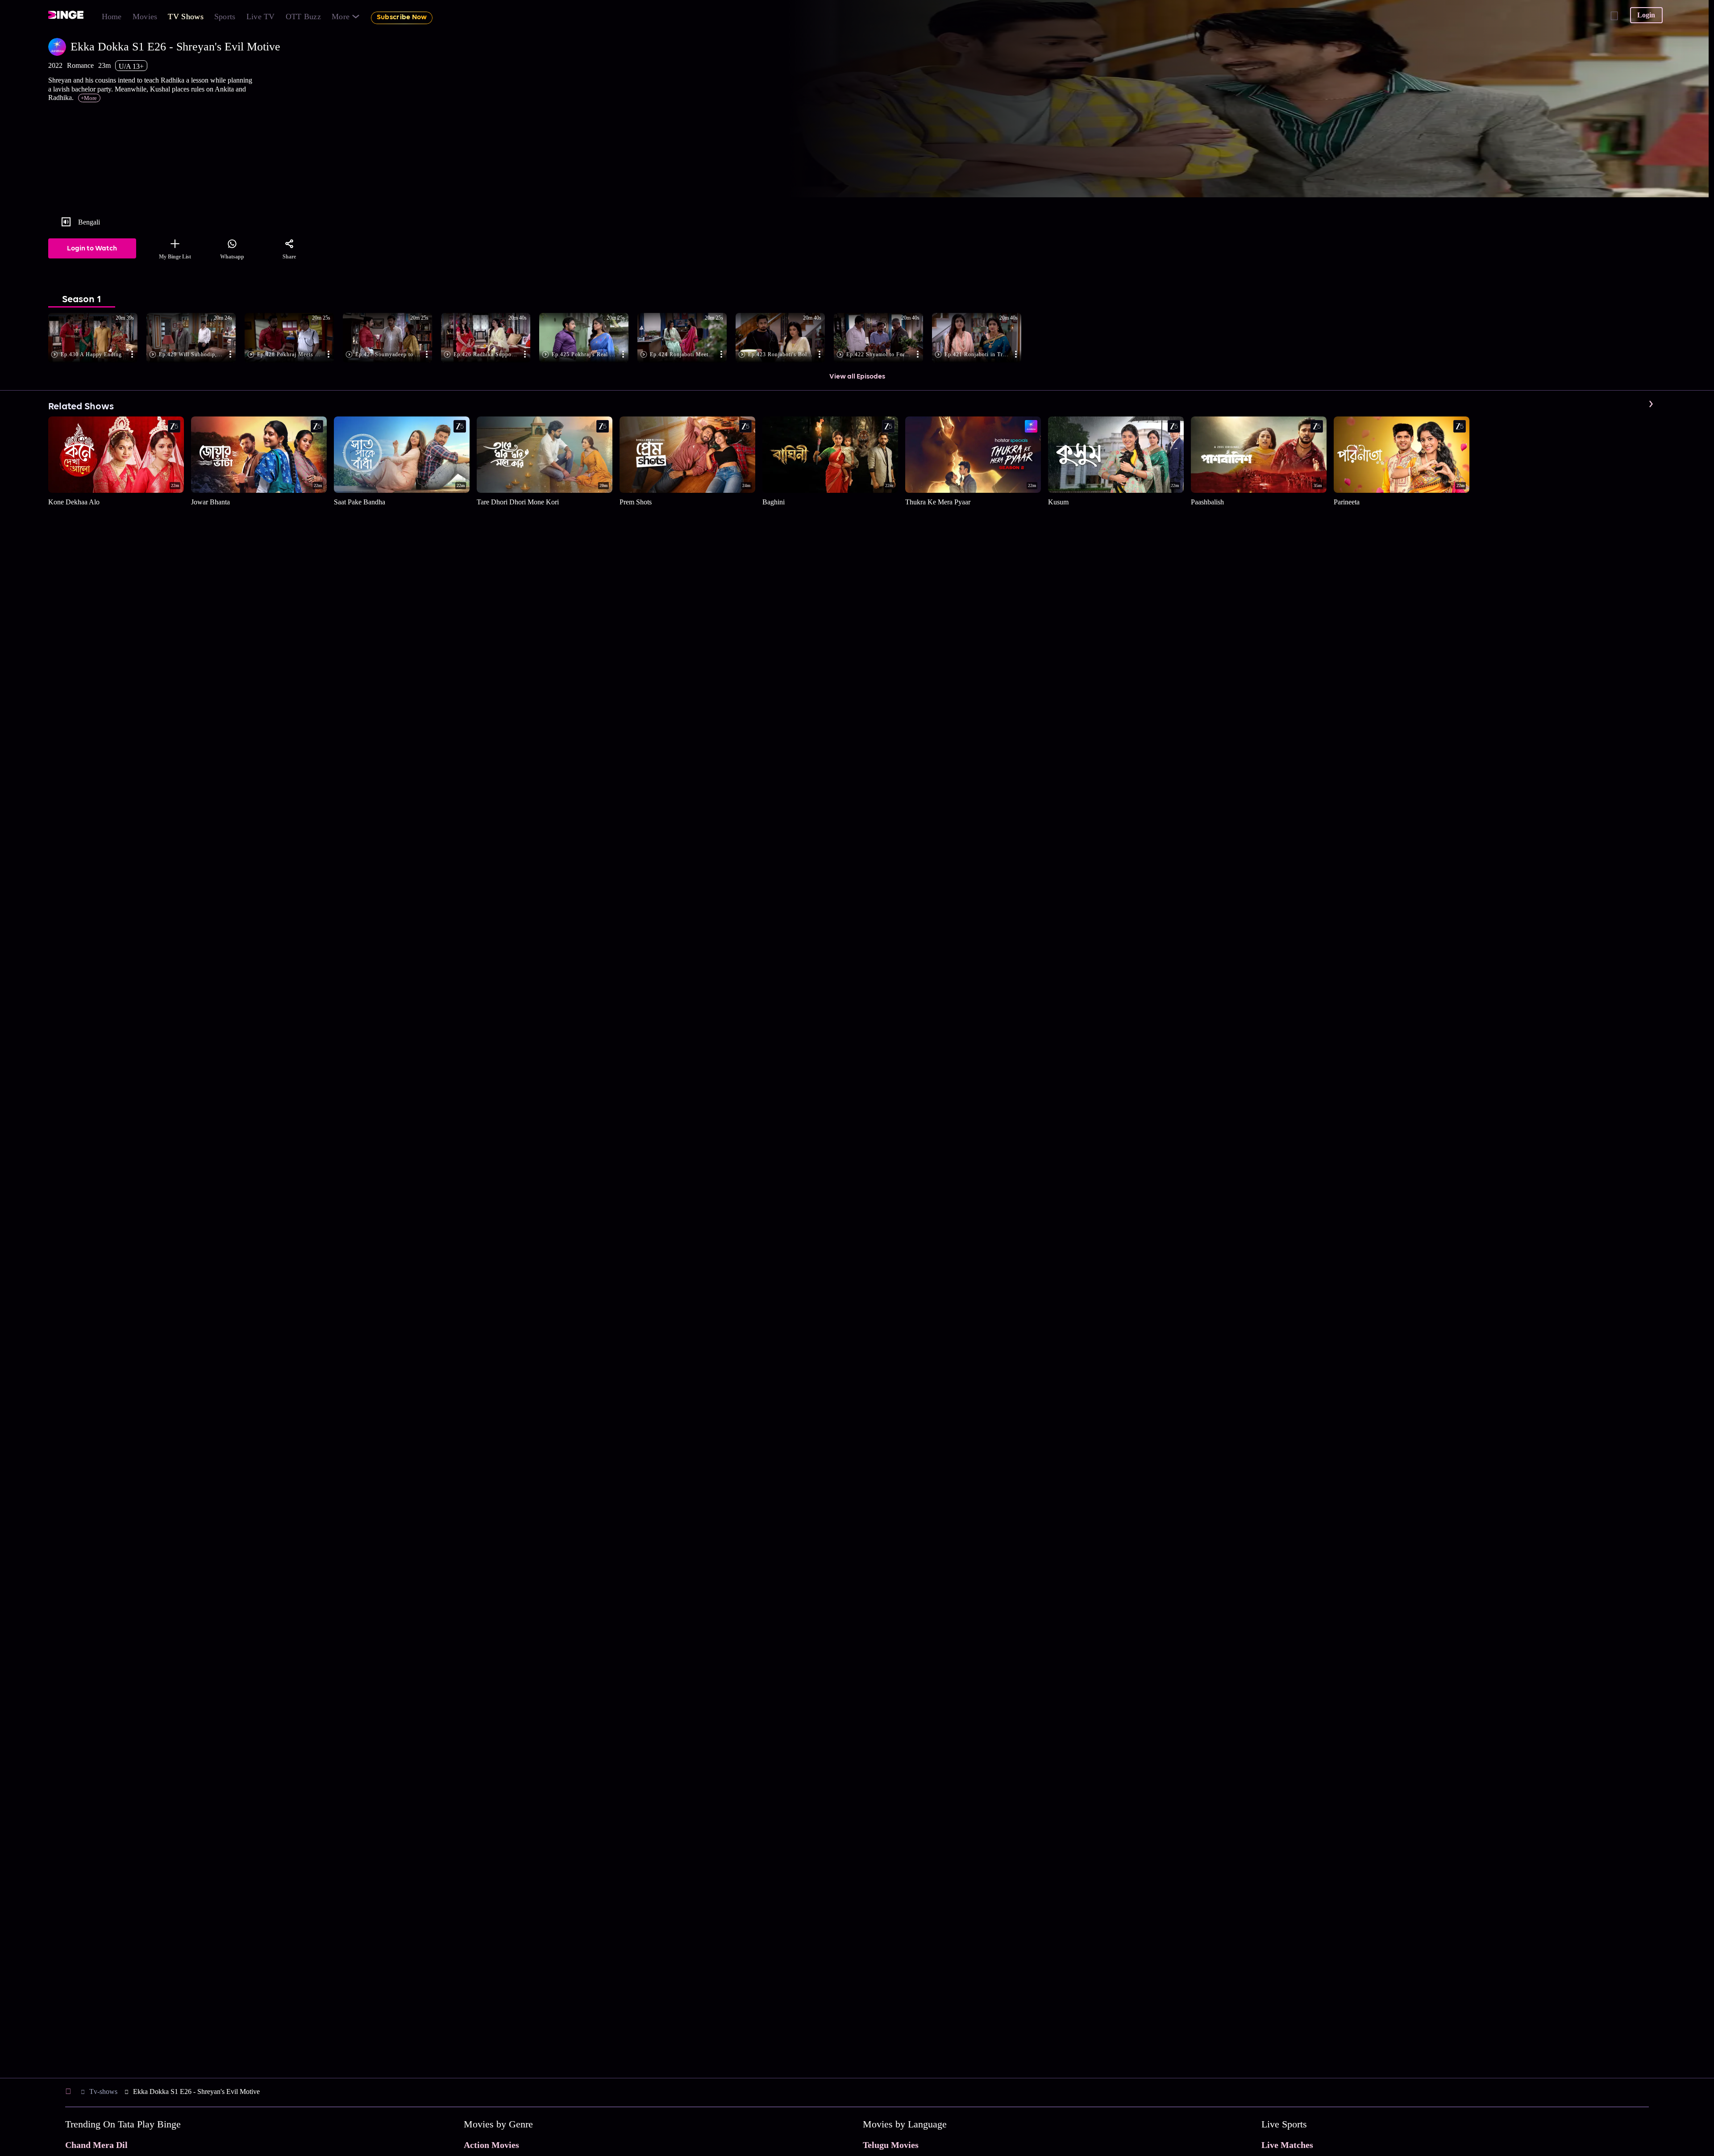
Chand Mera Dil (96, 2145)
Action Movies (491, 2145)
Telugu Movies (891, 2145)
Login (1646, 15)
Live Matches (1287, 2145)
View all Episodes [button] (857, 377)
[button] (97, 338)
